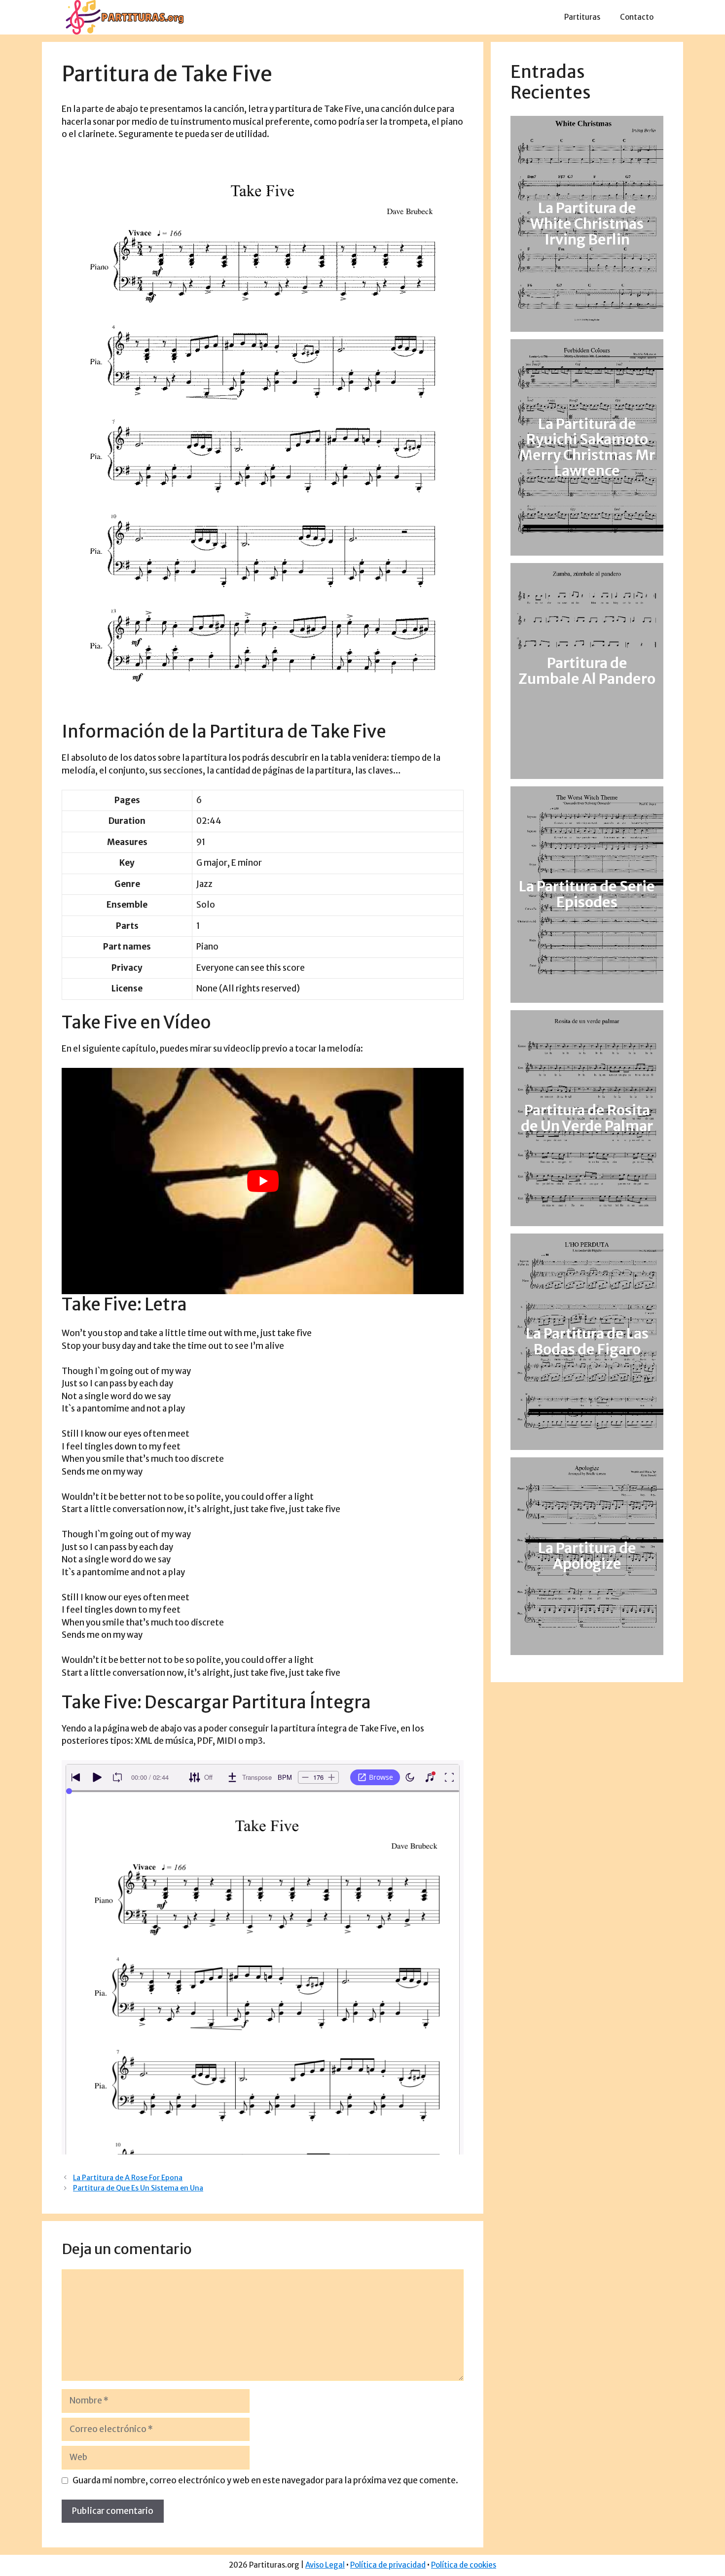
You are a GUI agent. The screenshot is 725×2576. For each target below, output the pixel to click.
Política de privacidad (388, 2565)
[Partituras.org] (123, 17)
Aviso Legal (325, 2565)
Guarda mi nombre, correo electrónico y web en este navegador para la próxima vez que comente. (265, 2480)
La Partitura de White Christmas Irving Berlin (587, 224)
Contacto (637, 17)
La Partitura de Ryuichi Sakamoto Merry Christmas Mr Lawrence (587, 448)
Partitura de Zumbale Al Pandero (587, 671)
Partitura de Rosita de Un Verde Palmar (587, 1118)
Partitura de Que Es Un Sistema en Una (138, 2188)
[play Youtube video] (263, 1181)
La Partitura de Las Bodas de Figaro (587, 1341)
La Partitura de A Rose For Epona (128, 2178)
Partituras (582, 17)
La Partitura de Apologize (587, 1556)
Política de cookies (464, 2565)
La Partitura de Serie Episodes (587, 895)
